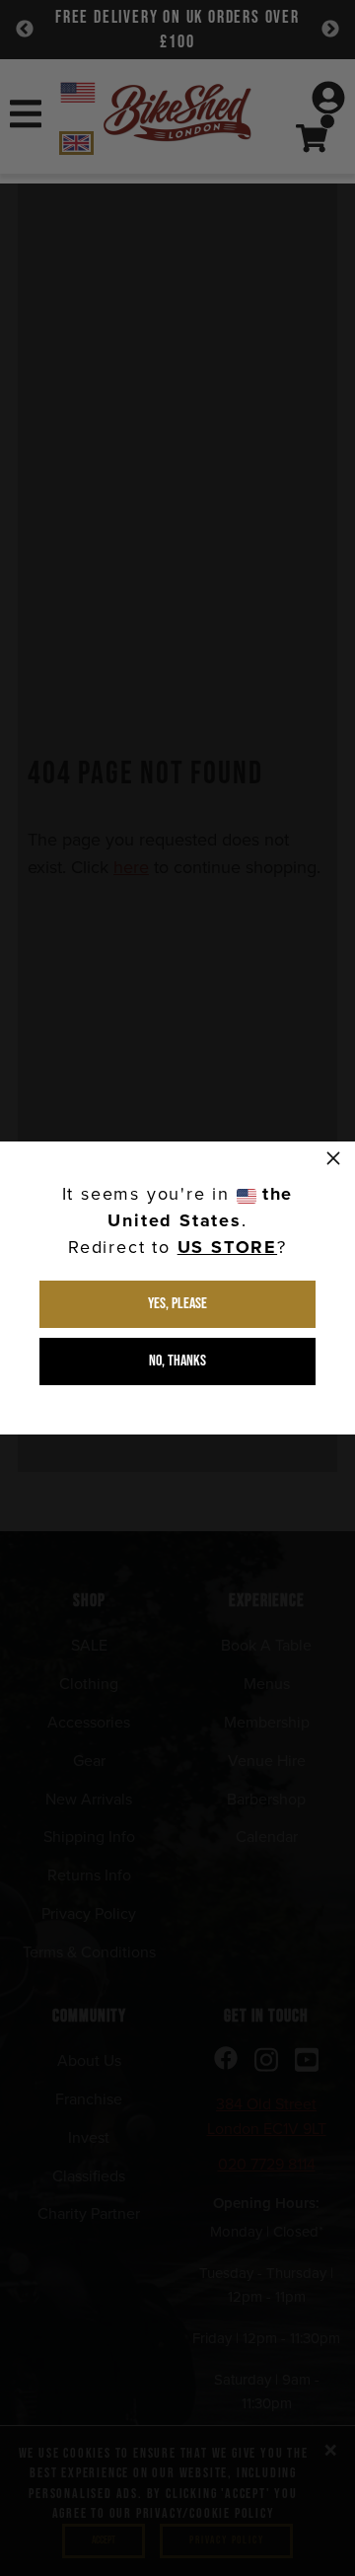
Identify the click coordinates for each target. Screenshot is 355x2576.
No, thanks (177, 1361)
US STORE (227, 1247)
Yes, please (177, 1304)
